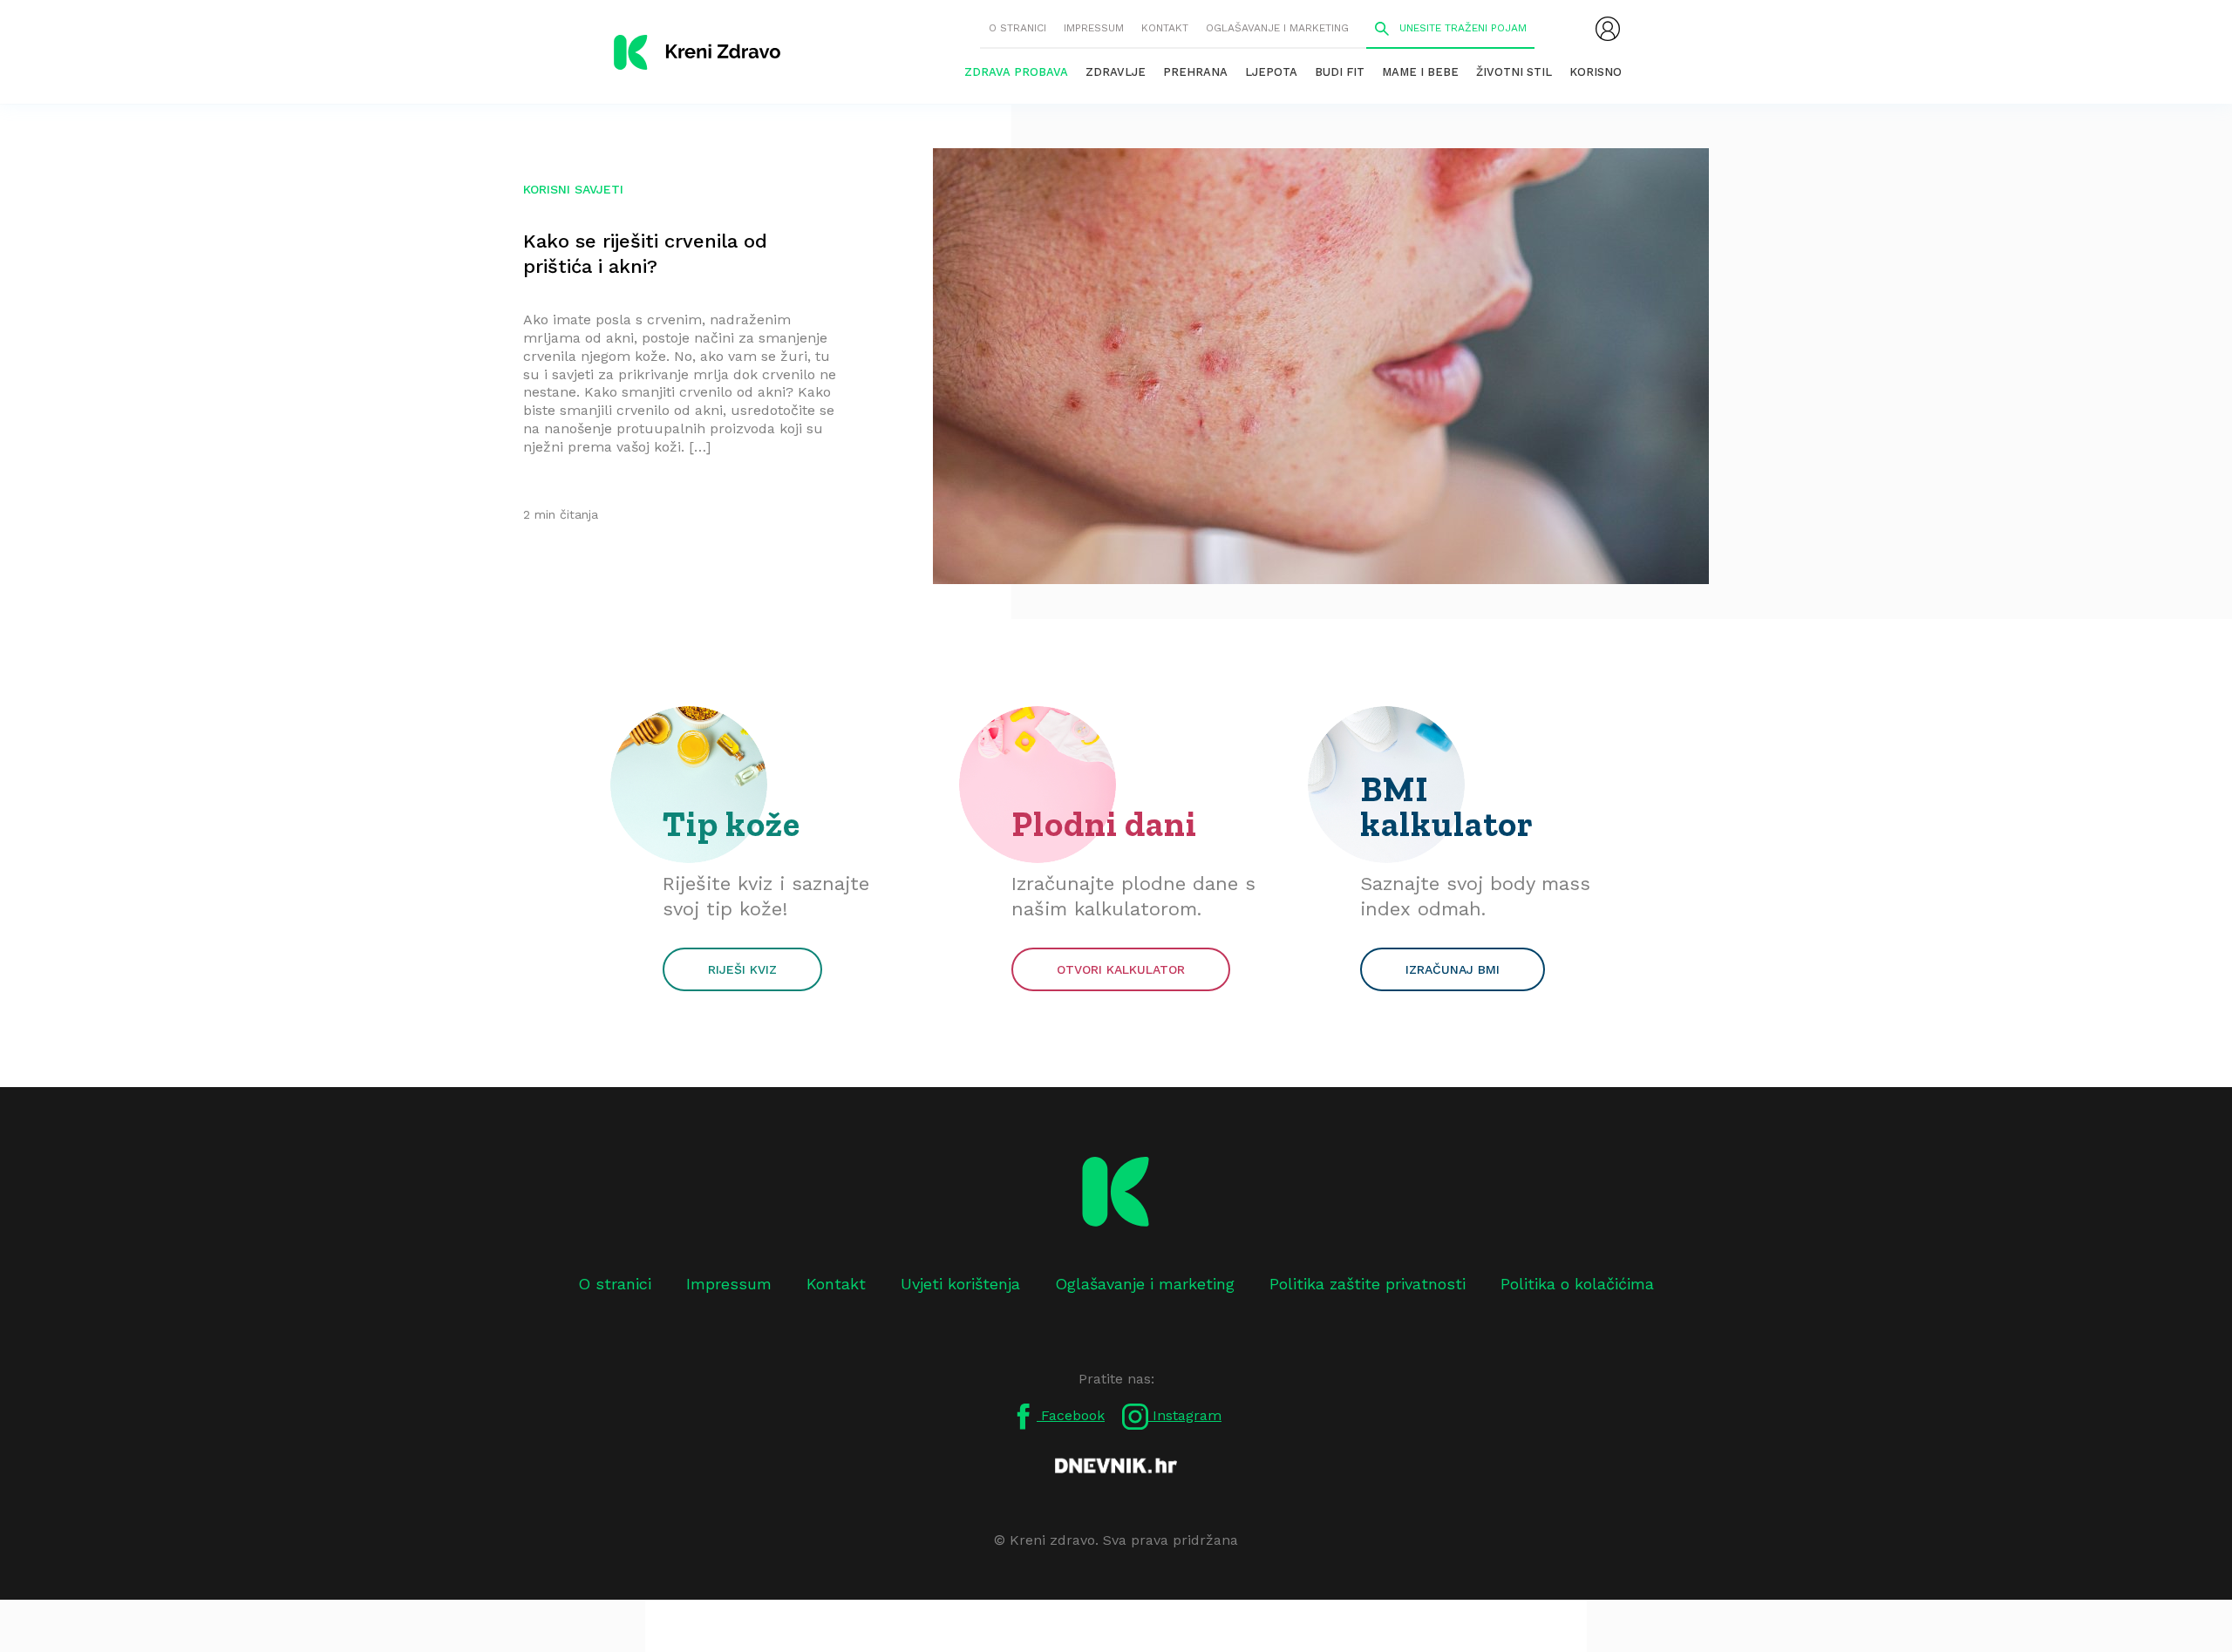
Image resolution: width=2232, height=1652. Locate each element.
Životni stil (1514, 72)
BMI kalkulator (1447, 806)
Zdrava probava (1016, 72)
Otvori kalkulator (1121, 969)
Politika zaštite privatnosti (1368, 1284)
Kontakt (1165, 28)
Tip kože (732, 824)
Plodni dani (1104, 824)
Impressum (1094, 28)
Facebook (1071, 1415)
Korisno (1596, 72)
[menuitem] (1608, 29)
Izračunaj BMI (1453, 969)
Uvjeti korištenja (960, 1284)
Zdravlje (1116, 72)
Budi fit (1340, 72)
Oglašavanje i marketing (1277, 28)
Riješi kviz (742, 969)
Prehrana (1195, 72)
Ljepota (1271, 72)
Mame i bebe (1420, 72)
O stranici (1017, 28)
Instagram (1185, 1415)
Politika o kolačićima (1577, 1284)
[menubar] (1608, 29)
